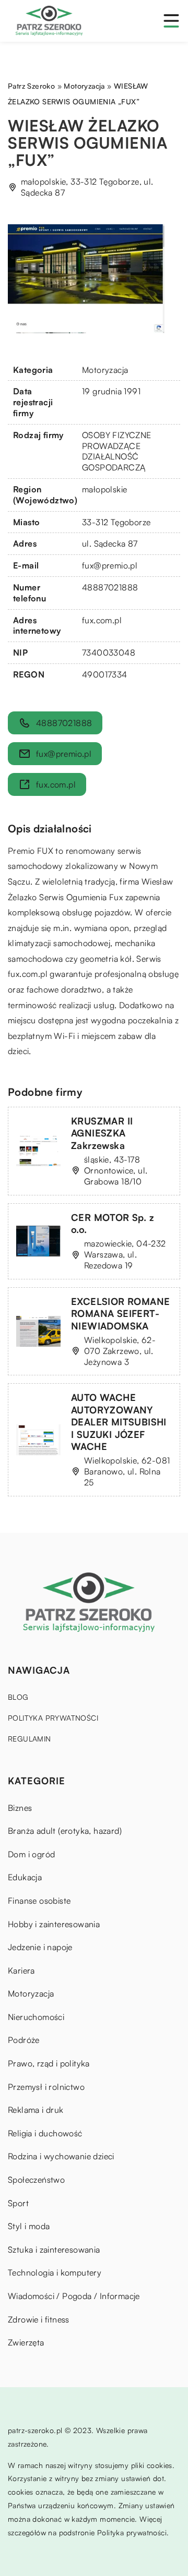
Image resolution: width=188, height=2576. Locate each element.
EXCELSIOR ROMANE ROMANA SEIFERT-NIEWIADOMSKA (120, 1314)
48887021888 (110, 587)
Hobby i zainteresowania (54, 1924)
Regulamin (30, 1739)
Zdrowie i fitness (39, 2319)
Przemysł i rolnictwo (46, 2087)
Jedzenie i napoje (40, 1947)
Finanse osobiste (39, 1901)
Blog (18, 1697)
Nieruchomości (36, 2017)
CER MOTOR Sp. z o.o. (113, 1223)
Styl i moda (29, 2226)
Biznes (20, 1808)
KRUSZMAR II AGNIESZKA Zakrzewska (102, 1133)
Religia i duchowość (45, 2133)
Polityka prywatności (53, 1718)
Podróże (24, 2040)
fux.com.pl (28, 974)
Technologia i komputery (55, 2272)
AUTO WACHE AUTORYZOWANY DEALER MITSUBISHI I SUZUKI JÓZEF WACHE (119, 1422)
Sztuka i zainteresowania (54, 2250)
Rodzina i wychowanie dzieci (61, 2156)
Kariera (21, 1970)
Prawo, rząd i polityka (49, 2063)
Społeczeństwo (36, 2180)
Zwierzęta (26, 2342)
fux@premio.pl (110, 565)
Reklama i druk (36, 2110)
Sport (18, 2203)
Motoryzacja (105, 370)
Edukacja (25, 1877)
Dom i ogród (31, 1854)
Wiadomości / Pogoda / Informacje (74, 2296)
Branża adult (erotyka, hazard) (65, 1831)
